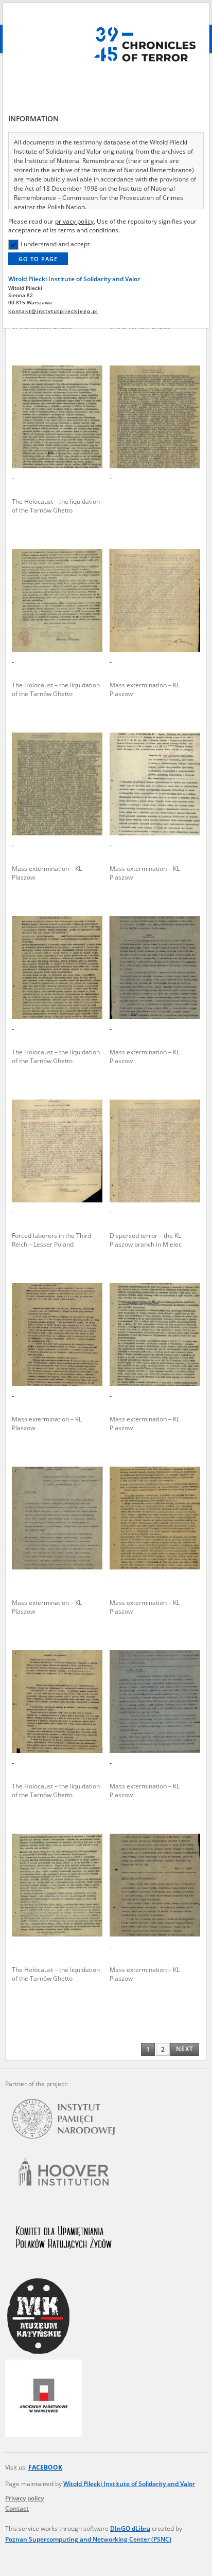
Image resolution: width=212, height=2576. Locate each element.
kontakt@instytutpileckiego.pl (53, 311)
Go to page (38, 259)
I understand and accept (55, 244)
